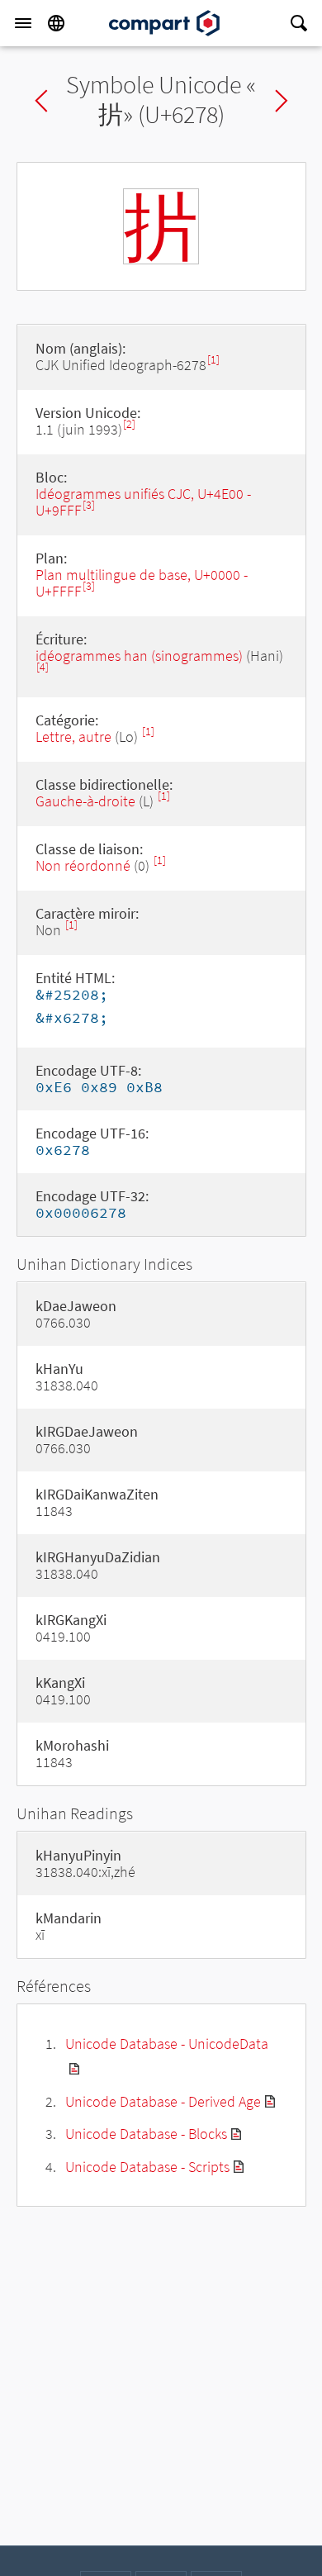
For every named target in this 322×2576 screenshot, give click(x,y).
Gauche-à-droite (85, 801)
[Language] (56, 23)
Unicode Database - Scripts (147, 2167)
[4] (43, 667)
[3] (89, 505)
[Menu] (23, 23)
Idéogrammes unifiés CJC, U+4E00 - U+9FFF (143, 502)
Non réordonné (83, 865)
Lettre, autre (73, 737)
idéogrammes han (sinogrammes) (139, 656)
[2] (129, 424)
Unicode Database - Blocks (146, 2134)
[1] (213, 360)
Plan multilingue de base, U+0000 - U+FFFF (142, 583)
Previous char (41, 101)
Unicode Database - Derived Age (163, 2101)
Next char (282, 101)
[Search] (299, 23)
